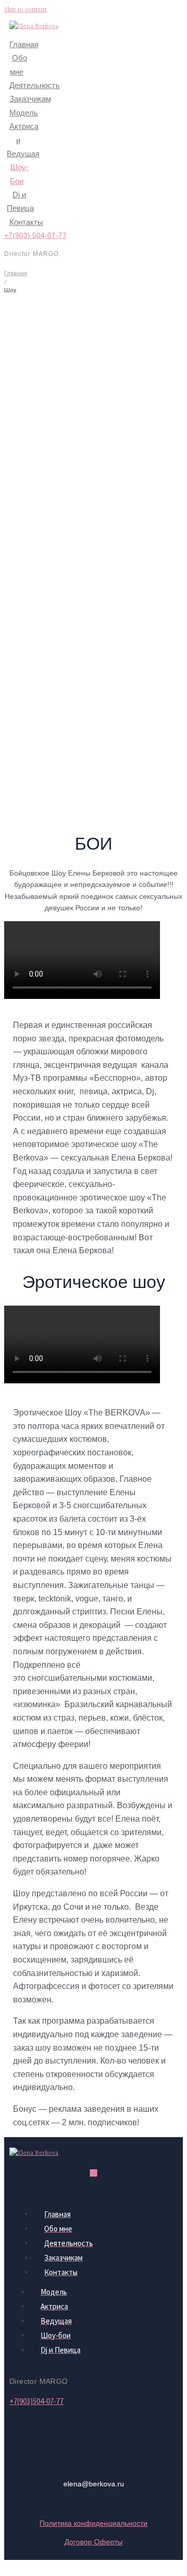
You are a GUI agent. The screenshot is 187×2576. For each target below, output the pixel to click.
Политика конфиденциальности (94, 2523)
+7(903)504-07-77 (36, 2401)
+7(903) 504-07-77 (35, 235)
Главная (16, 273)
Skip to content (25, 10)
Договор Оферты (94, 2542)
